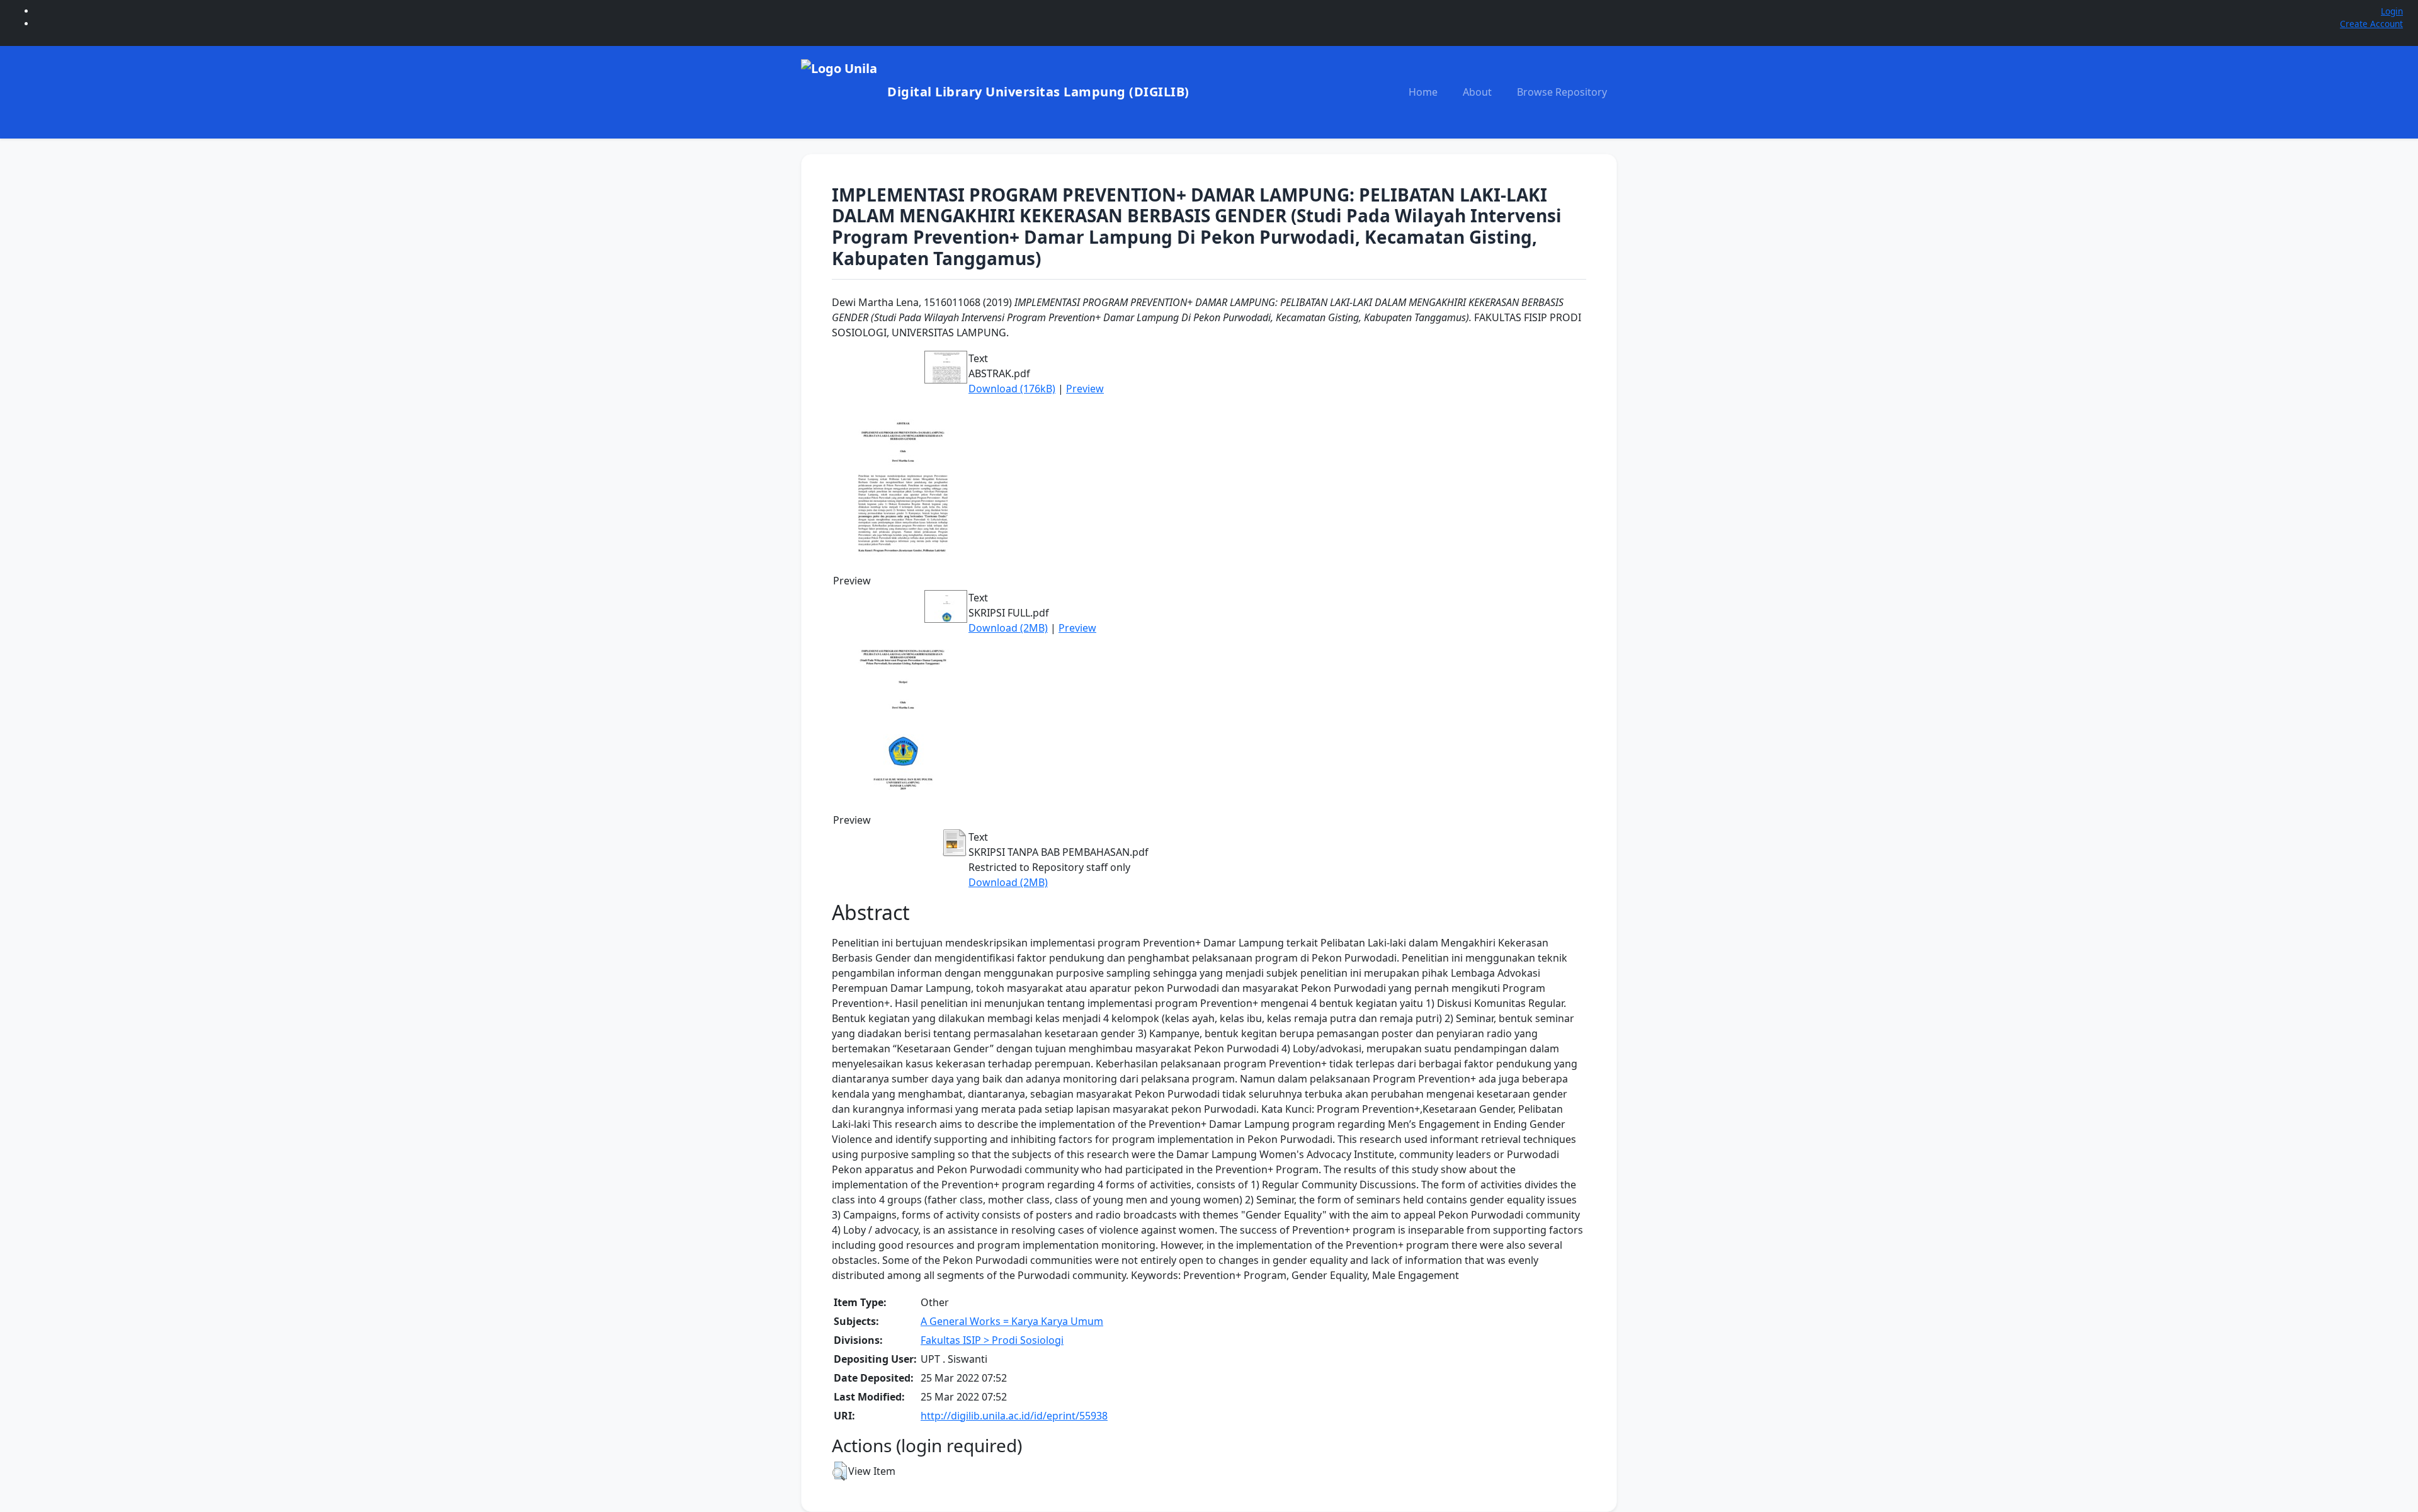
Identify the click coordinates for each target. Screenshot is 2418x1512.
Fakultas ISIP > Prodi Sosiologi (992, 1340)
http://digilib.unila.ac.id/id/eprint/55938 (1014, 1416)
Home (1423, 92)
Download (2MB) (1008, 628)
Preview (1085, 389)
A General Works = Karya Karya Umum (1012, 1321)
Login (2392, 11)
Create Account (2371, 24)
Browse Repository (1562, 92)
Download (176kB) (1012, 389)
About (1477, 92)
